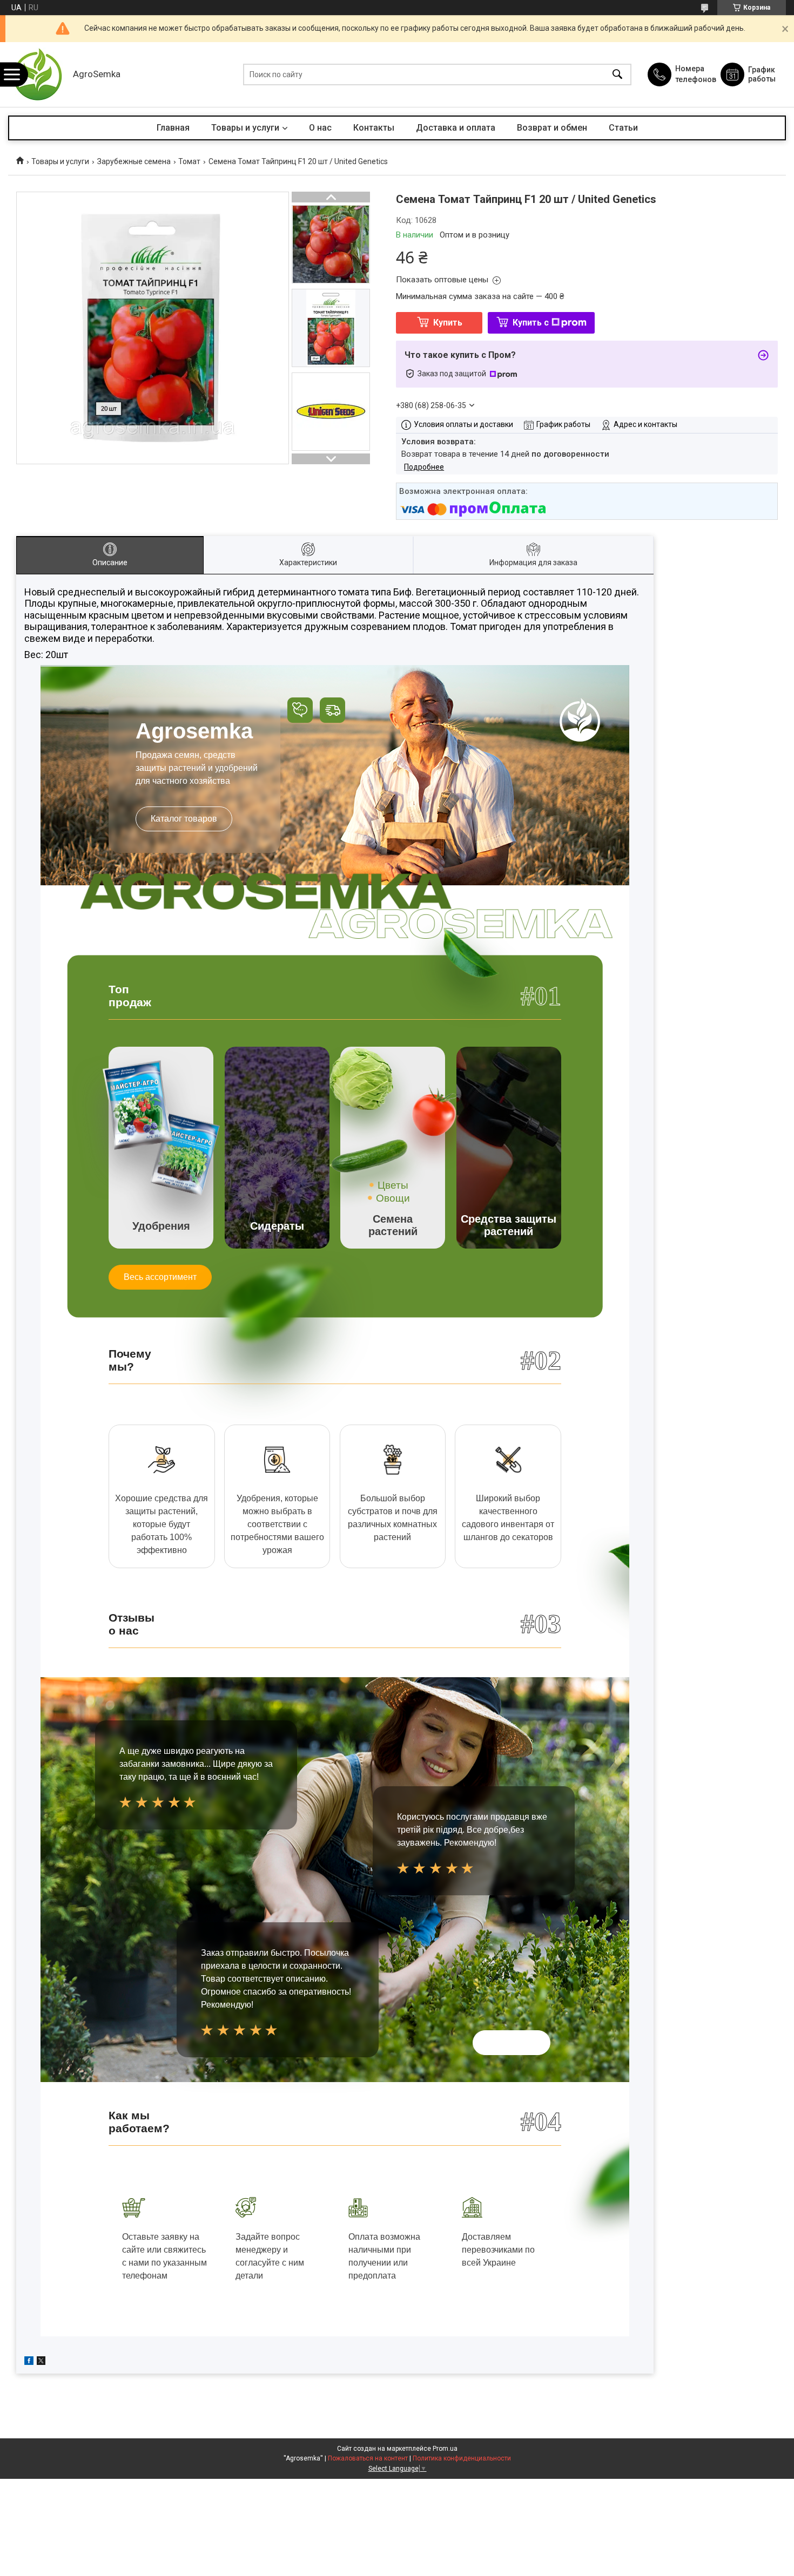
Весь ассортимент (160, 1277)
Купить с (531, 323)
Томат (189, 161)
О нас (320, 128)
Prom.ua (445, 2449)
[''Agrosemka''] (38, 74)
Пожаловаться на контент (368, 2458)
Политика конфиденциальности (462, 2458)
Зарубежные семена (134, 161)
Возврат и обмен (552, 128)
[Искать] (617, 75)
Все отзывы (512, 2042)
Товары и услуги (245, 128)
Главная (173, 128)
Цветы (393, 1185)
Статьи (623, 128)
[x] (41, 2362)
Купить (448, 323)
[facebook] (29, 2362)
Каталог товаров (184, 819)
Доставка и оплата (456, 128)
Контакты (374, 128)
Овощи (393, 1198)
